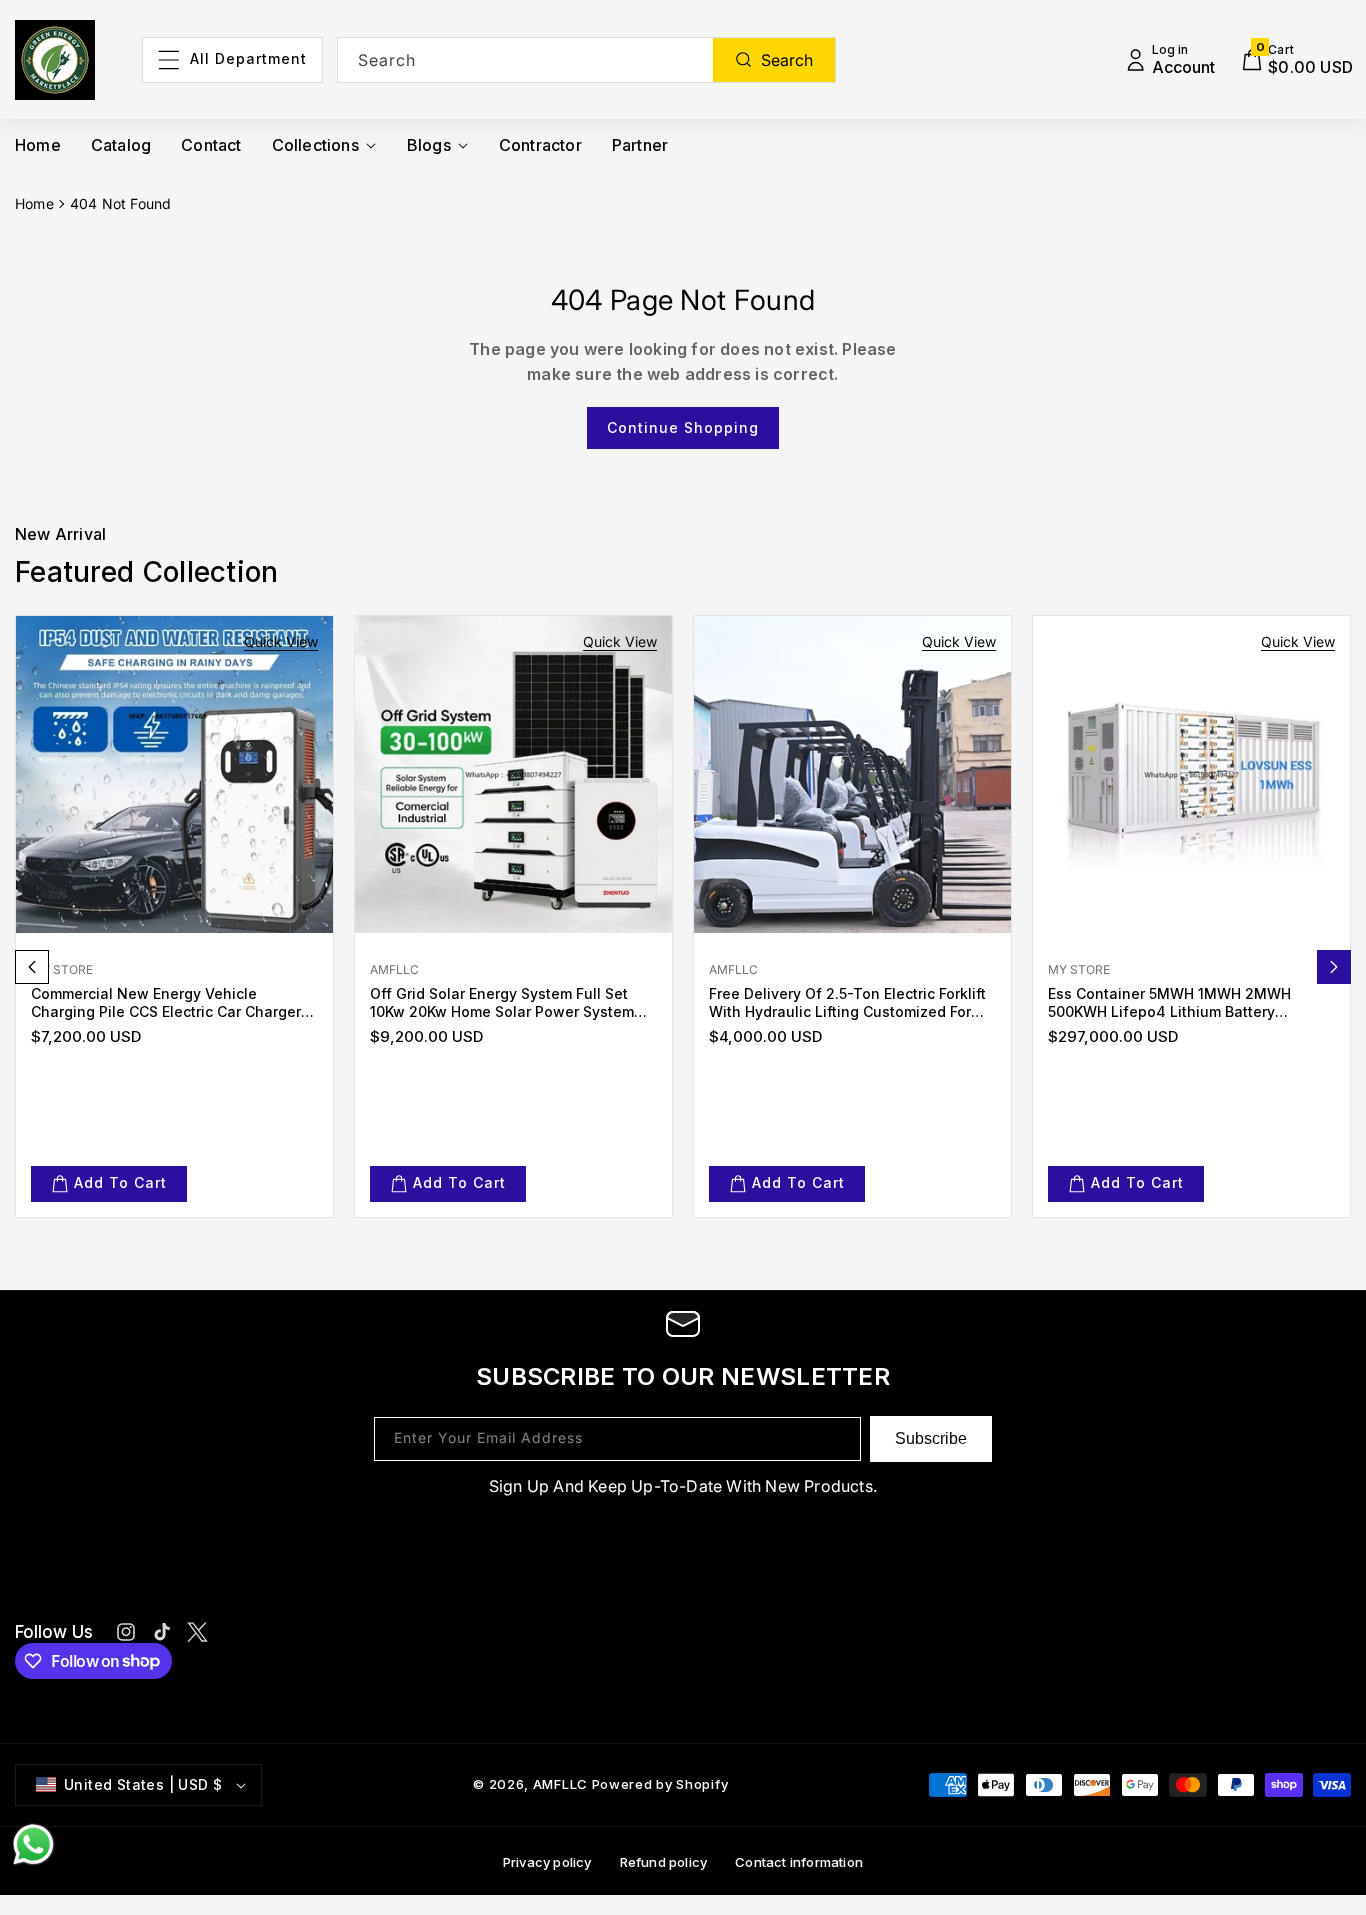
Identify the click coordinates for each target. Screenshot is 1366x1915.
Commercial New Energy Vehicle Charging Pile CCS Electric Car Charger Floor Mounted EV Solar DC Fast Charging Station (166, 1003)
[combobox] (587, 60)
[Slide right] (1334, 967)
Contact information (799, 1862)
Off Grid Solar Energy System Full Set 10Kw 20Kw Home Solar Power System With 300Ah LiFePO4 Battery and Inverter (513, 1003)
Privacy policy (547, 1862)
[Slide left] (32, 967)
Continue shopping (683, 427)
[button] (1297, 60)
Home (34, 203)
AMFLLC (560, 1784)
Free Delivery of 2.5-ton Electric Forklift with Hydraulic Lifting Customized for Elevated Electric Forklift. (847, 1003)
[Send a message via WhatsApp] (33, 1844)
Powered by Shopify (660, 1784)
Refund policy (664, 1862)
